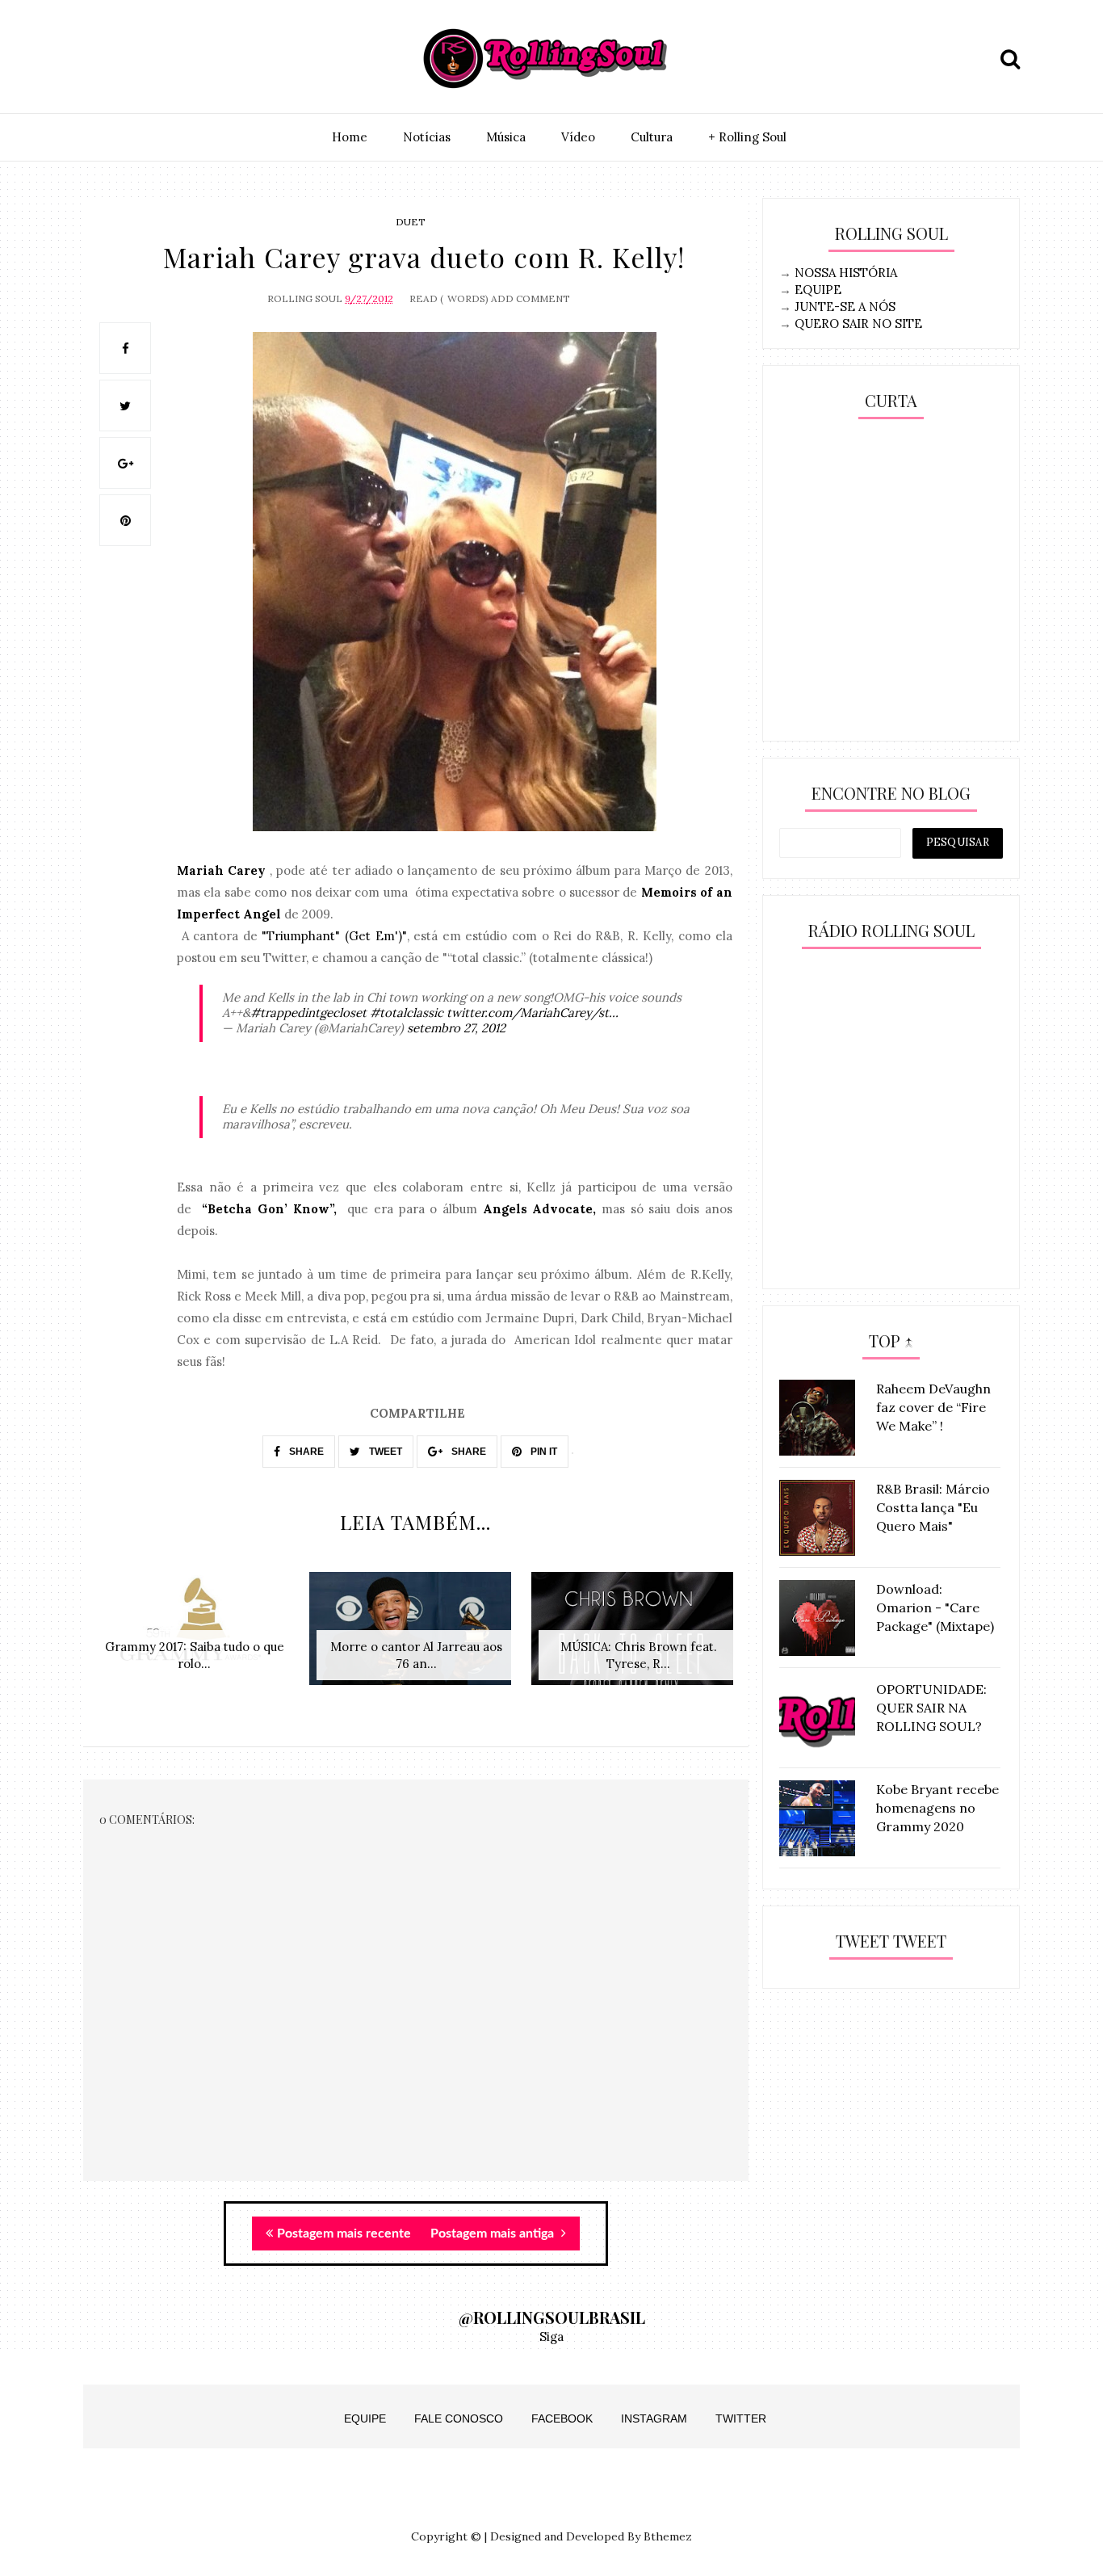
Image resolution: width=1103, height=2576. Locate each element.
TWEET (384, 1452)
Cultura (652, 137)
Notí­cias (427, 137)
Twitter (741, 2418)
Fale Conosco (459, 2418)
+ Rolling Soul (747, 137)
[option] (194, 1637)
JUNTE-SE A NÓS (845, 307)
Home (350, 137)
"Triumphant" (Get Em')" (334, 936)
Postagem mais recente (344, 2234)
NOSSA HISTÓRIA (846, 273)
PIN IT (543, 1452)
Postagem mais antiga (494, 2234)
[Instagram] (100, 59)
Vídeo (578, 137)
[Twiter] (137, 59)
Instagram (654, 2418)
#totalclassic (407, 1013)
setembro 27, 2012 (456, 1028)
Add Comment (531, 298)
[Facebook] (174, 59)
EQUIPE (818, 290)
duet (411, 222)
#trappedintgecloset (308, 1013)
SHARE (305, 1452)
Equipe (365, 2418)
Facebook (562, 2418)
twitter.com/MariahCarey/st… (533, 1013)
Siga (551, 2336)
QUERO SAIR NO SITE (858, 324)
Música (506, 137)
